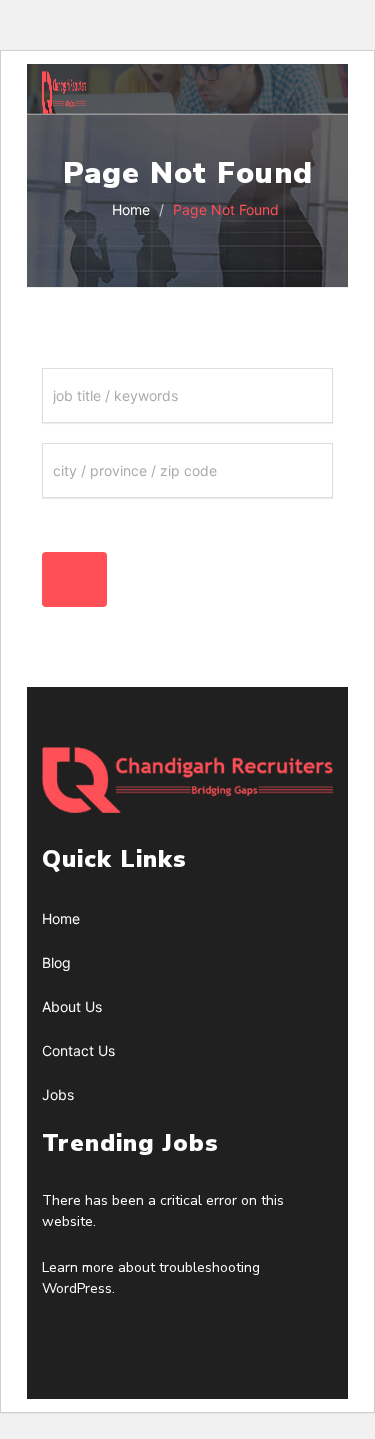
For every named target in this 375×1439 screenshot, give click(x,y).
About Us (72, 1006)
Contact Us (78, 1050)
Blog (56, 962)
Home (129, 209)
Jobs (58, 1094)
